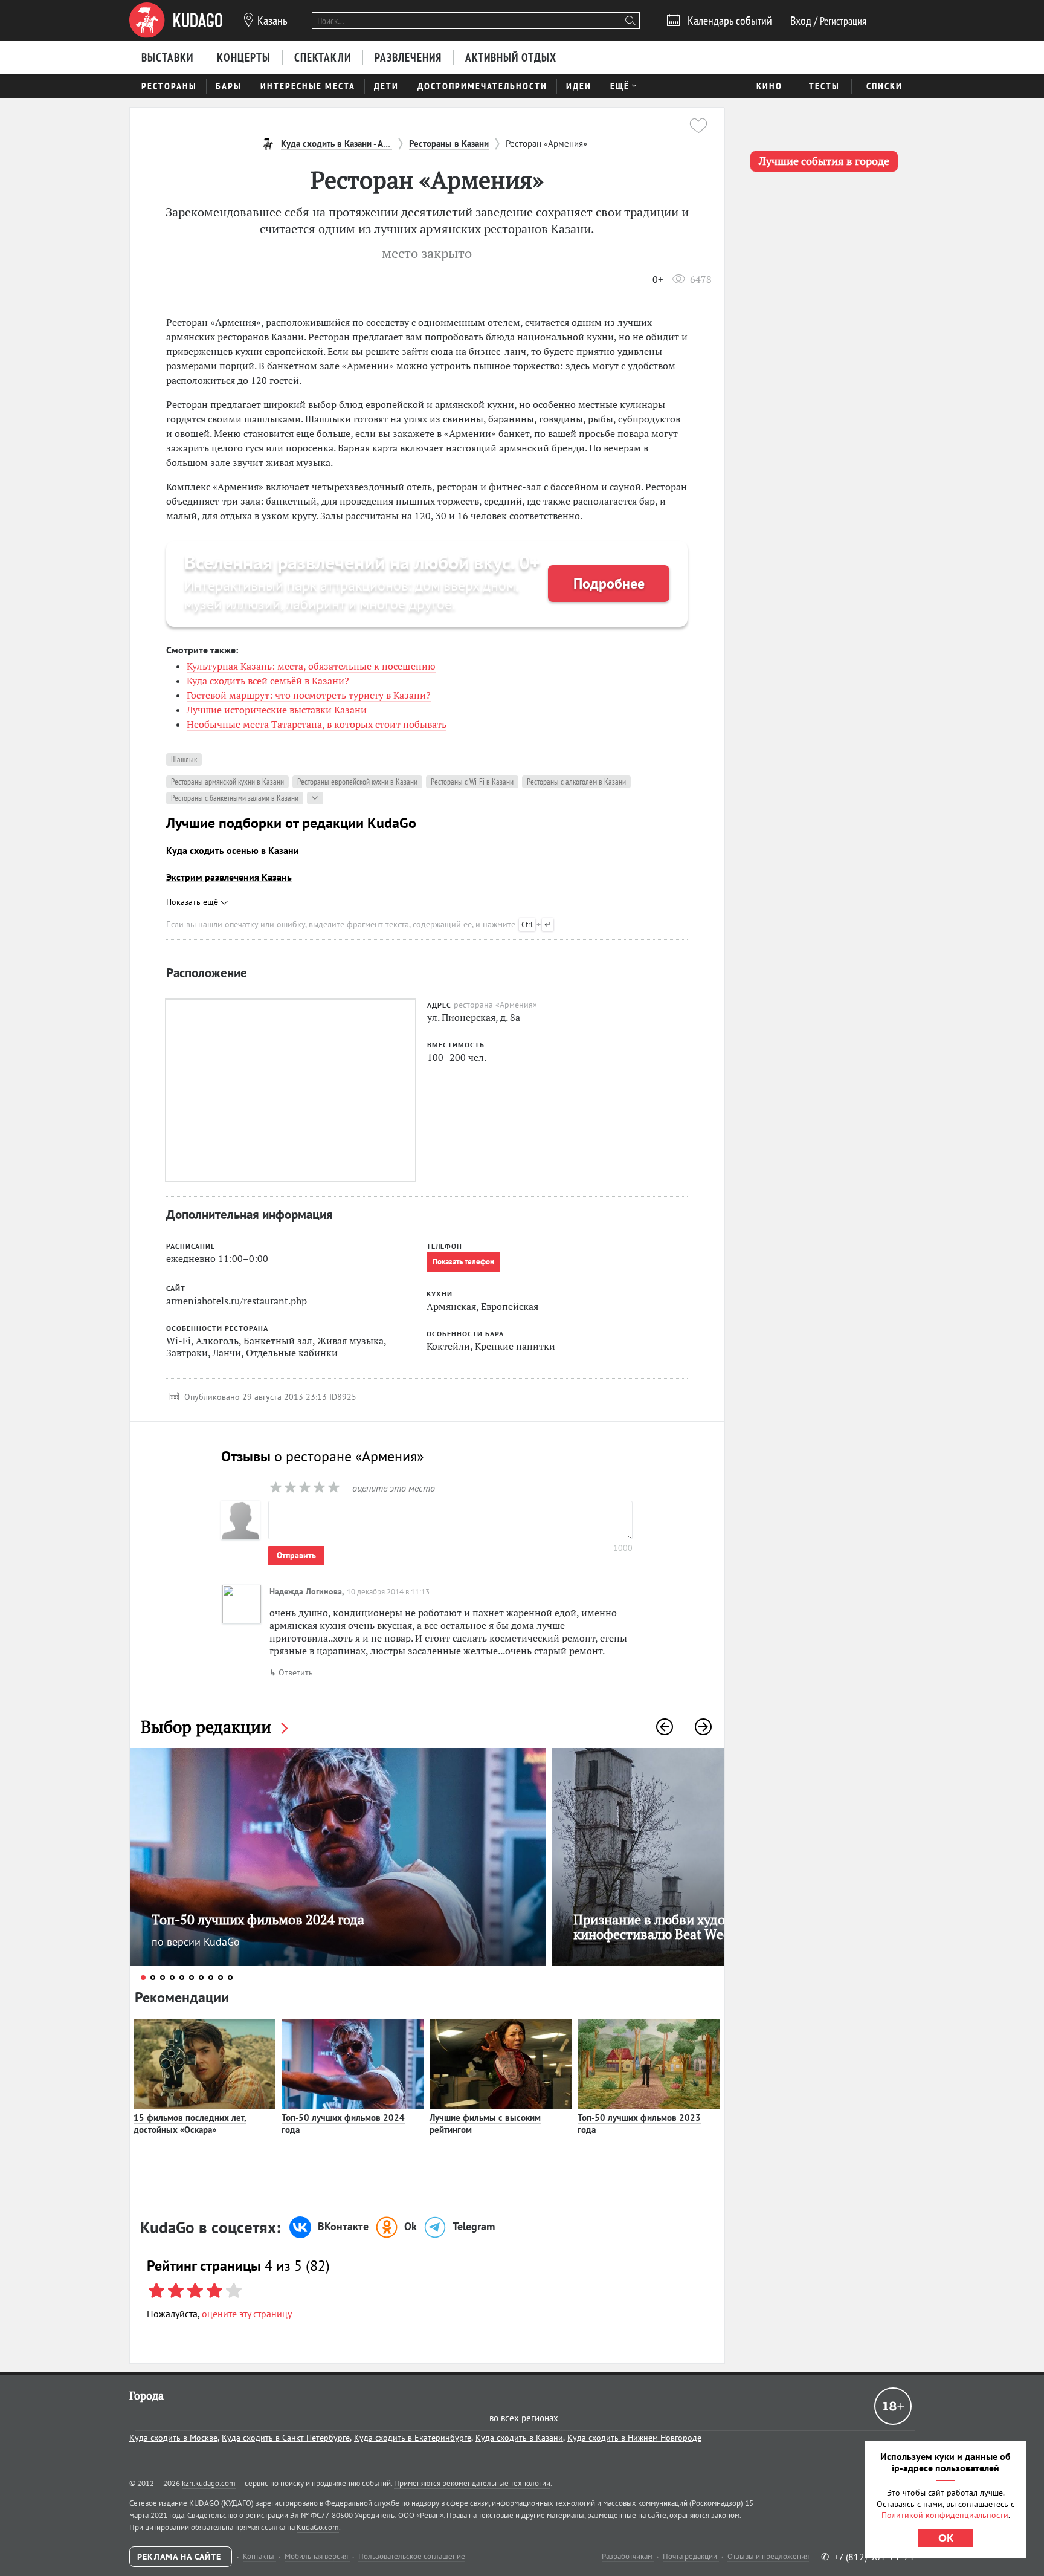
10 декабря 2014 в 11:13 (388, 1592)
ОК (946, 2538)
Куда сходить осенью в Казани (233, 850)
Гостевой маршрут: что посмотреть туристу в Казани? (309, 695)
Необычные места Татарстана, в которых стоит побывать (317, 724)
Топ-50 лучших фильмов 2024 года (343, 2124)
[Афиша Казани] (176, 21)
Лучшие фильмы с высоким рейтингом (485, 2124)
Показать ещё (193, 902)
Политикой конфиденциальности (945, 2515)
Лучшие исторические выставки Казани (277, 710)
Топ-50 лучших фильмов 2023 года (639, 2124)
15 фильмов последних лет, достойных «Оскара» (190, 2124)
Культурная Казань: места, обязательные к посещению (311, 666)
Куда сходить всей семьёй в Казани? (268, 681)
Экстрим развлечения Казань (229, 877)
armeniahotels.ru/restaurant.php (237, 1301)
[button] (665, 1727)
